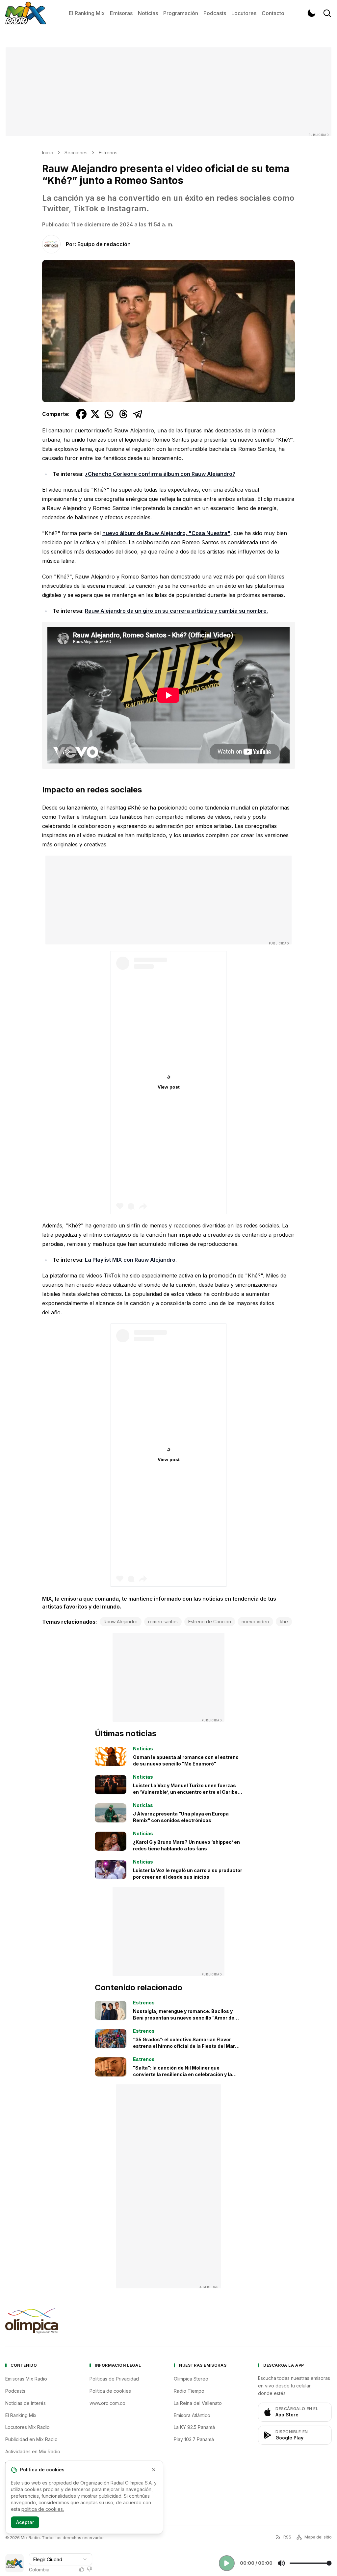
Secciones (76, 153)
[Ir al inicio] (26, 13)
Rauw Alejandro (121, 1622)
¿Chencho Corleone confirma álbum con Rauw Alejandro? (160, 474)
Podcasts (215, 13)
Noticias (148, 13)
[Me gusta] (82, 2569)
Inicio (48, 153)
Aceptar (25, 2522)
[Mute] (281, 2563)
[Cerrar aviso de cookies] (154, 2470)
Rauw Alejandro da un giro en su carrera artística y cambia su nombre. (176, 611)
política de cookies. (43, 2509)
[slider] (311, 2563)
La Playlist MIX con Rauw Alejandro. (131, 1260)
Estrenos (108, 153)
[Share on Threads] (123, 414)
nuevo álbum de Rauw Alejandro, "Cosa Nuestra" (166, 533)
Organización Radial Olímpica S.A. (117, 2483)
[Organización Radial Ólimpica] (32, 2321)
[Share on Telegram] (138, 414)
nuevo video (255, 1622)
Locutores (244, 13)
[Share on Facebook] (81, 414)
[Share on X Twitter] (95, 414)
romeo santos (163, 1622)
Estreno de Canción (210, 1622)
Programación (181, 13)
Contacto (273, 13)
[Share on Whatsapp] (109, 414)
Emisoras (121, 13)
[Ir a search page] (327, 13)
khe (284, 1622)
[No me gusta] (90, 2569)
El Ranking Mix (87, 13)
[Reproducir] (227, 2563)
